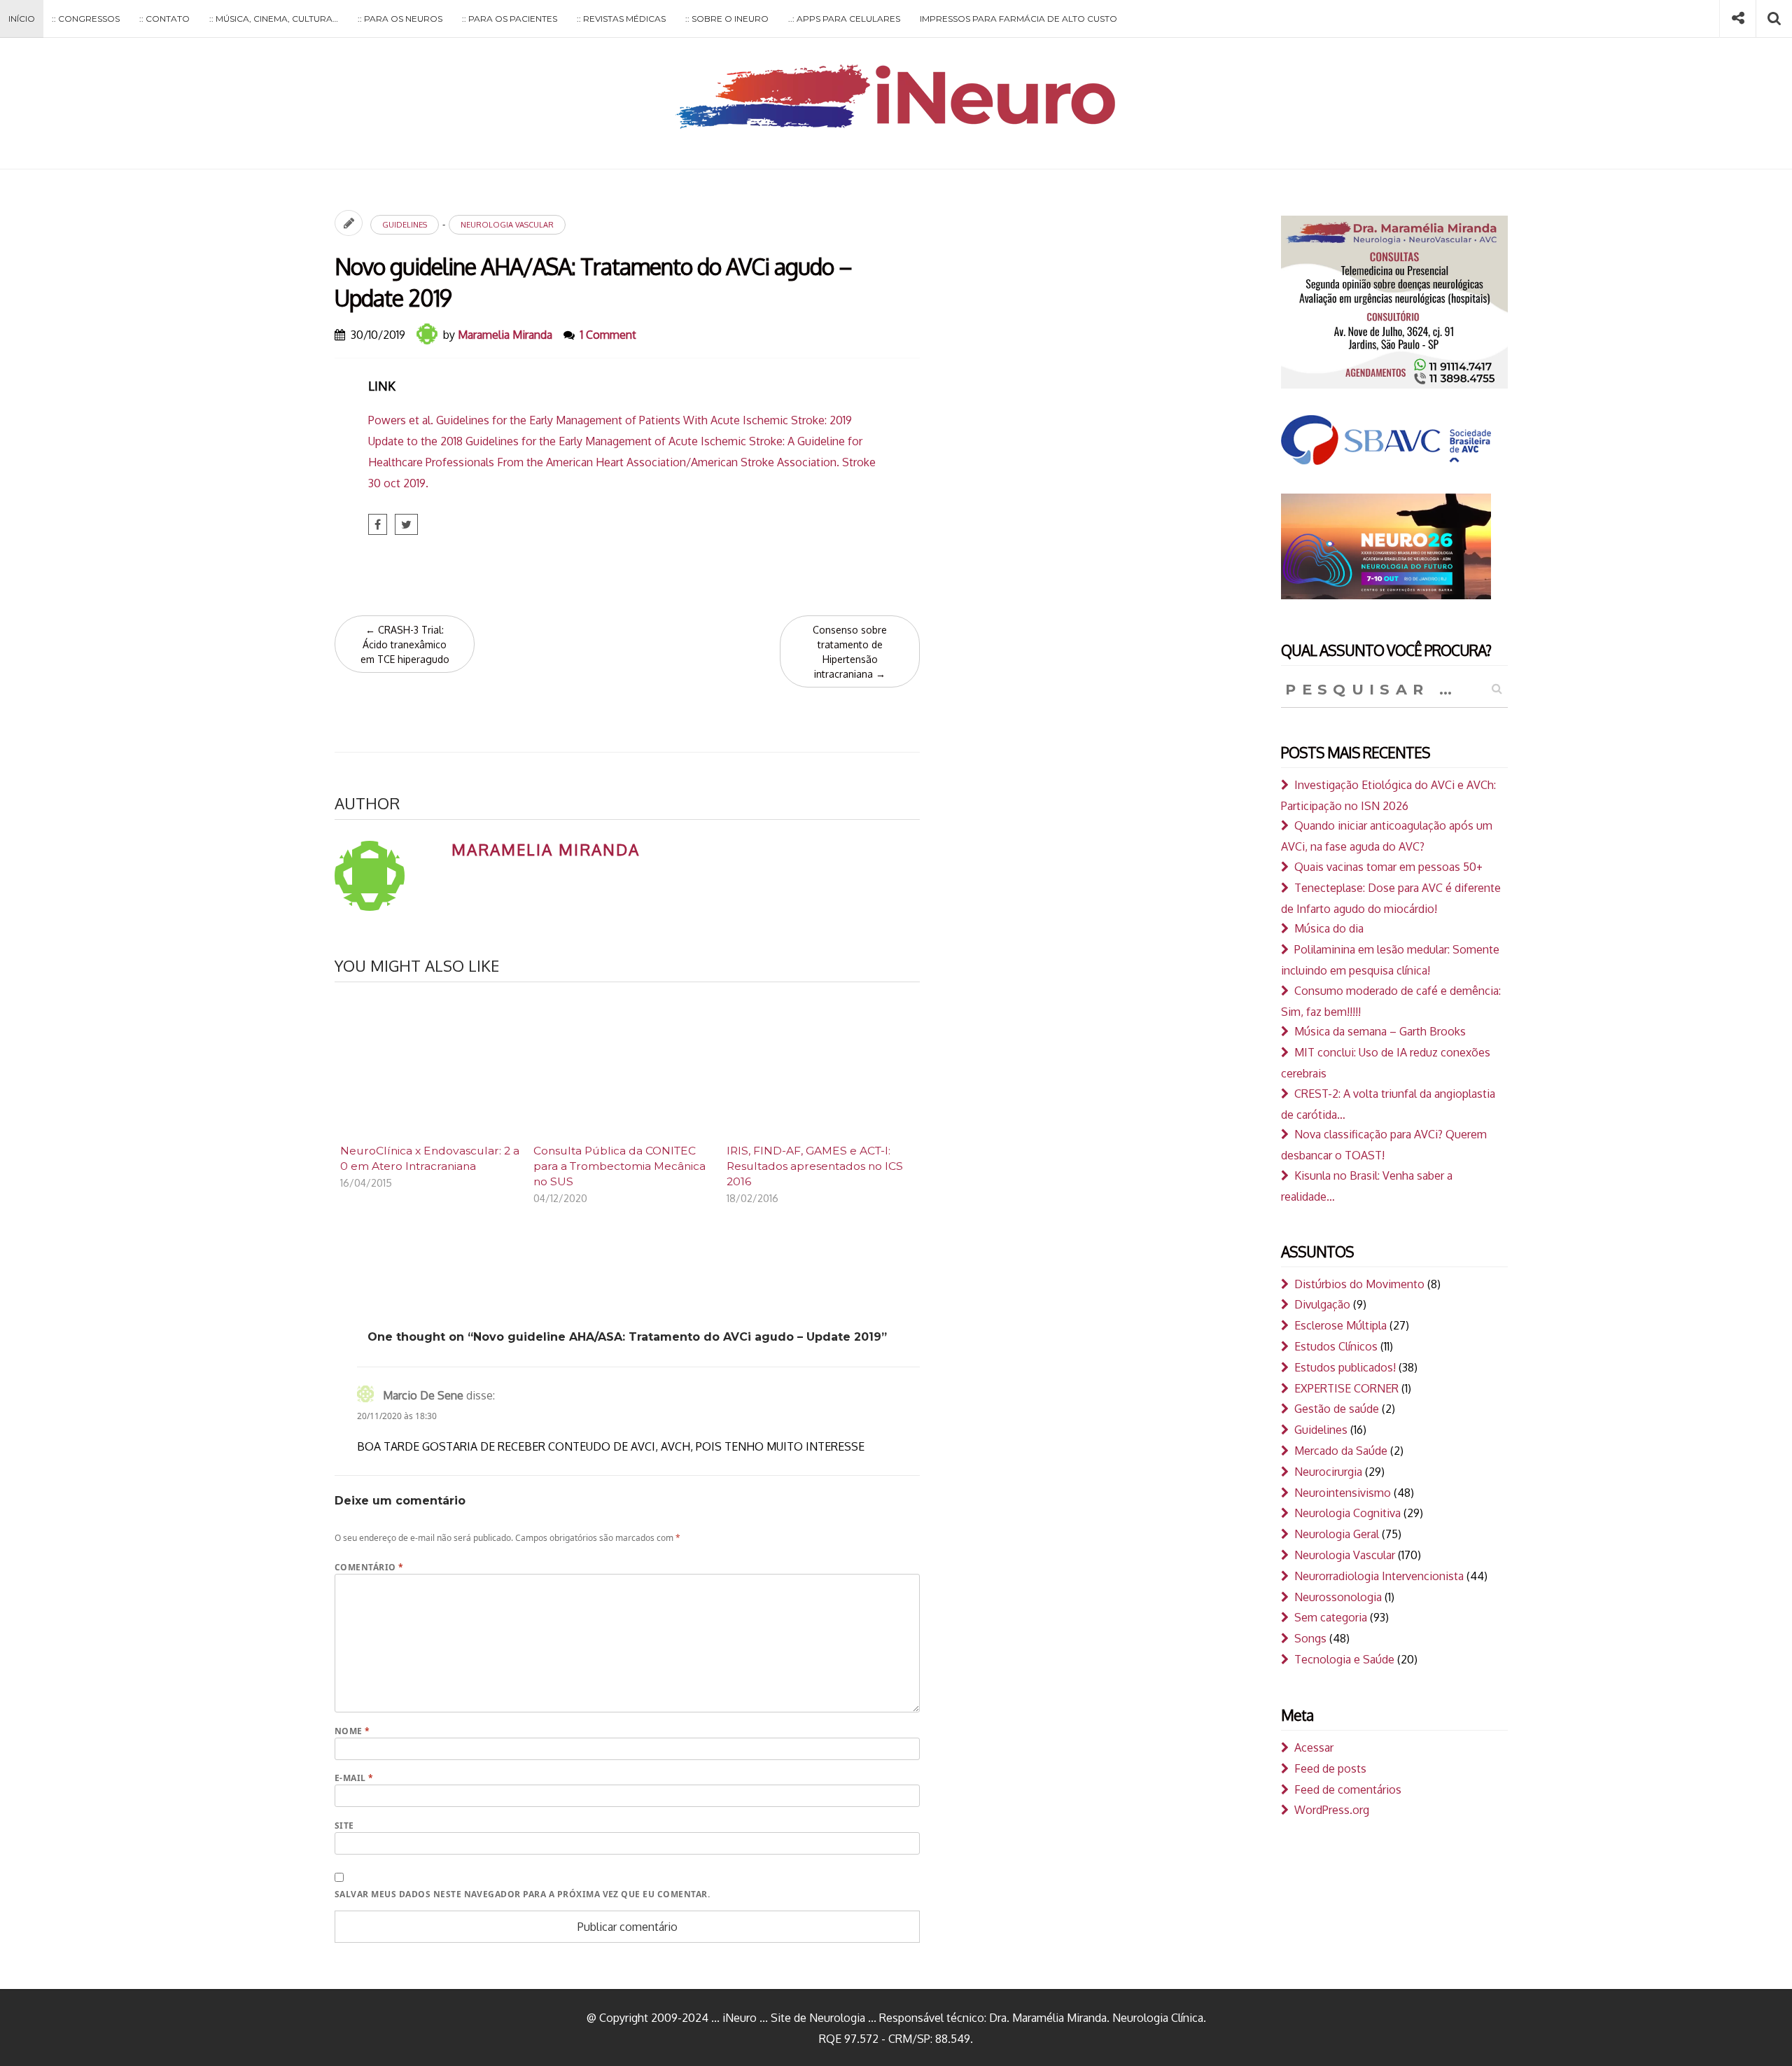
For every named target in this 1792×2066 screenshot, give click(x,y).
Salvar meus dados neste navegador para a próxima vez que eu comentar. (522, 1894)
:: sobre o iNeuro (727, 19)
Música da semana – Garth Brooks (1380, 1031)
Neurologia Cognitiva (1347, 1513)
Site (344, 1826)
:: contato (164, 19)
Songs (1310, 1638)
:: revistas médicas (621, 19)
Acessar (1314, 1747)
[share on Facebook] (378, 524)
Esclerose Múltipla (1340, 1325)
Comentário (369, 1567)
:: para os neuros (400, 19)
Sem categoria (1331, 1617)
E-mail (354, 1778)
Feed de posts (1330, 1768)
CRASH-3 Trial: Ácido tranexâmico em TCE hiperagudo (405, 644)
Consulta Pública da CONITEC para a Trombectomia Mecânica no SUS (619, 1166)
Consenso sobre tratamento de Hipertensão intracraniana (850, 652)
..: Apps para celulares (844, 19)
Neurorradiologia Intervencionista (1379, 1576)
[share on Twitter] (406, 524)
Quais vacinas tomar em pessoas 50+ (1388, 867)
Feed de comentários (1348, 1789)
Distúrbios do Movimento (1359, 1284)
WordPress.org (1332, 1810)
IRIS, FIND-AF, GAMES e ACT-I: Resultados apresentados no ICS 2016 (815, 1166)
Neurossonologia (1338, 1597)
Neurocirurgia (1328, 1472)
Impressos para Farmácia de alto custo (1018, 19)
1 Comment (608, 335)
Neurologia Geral (1337, 1534)
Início (22, 19)
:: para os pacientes (510, 19)
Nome (352, 1731)
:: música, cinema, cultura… (274, 19)
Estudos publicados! (1345, 1367)
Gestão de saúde (1337, 1409)
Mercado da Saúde (1341, 1451)
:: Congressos (86, 19)
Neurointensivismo (1343, 1493)
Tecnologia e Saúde (1344, 1659)
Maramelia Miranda (505, 335)
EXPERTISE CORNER (1346, 1388)
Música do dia (1329, 928)
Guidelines (405, 225)
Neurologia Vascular (507, 225)
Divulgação (1322, 1304)
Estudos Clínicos (1336, 1346)
